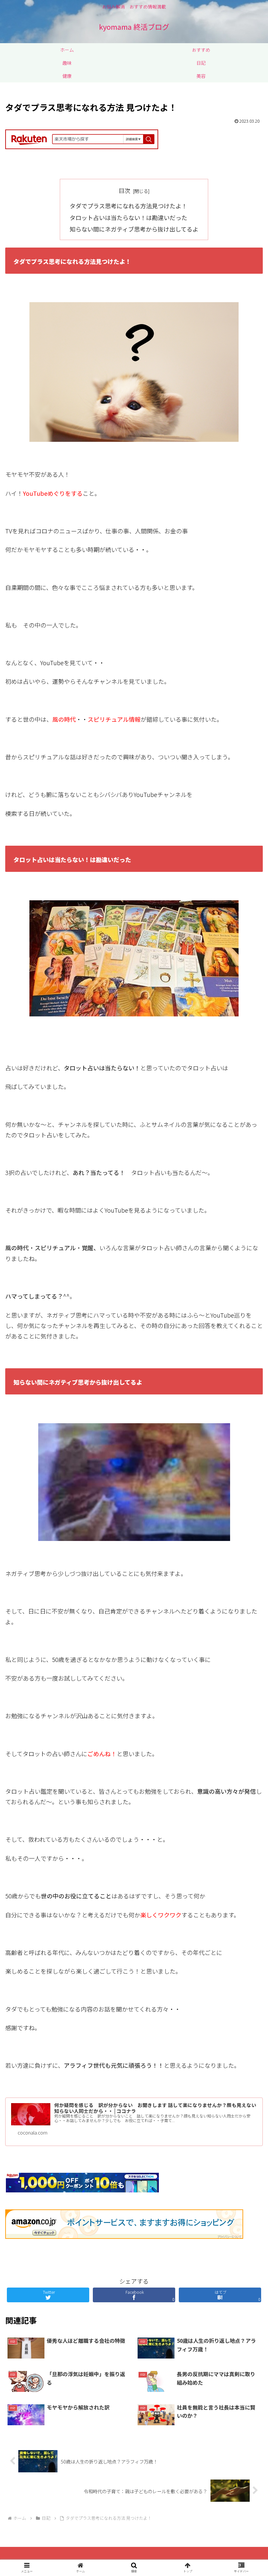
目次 (125, 190)
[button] (248, 1559)
